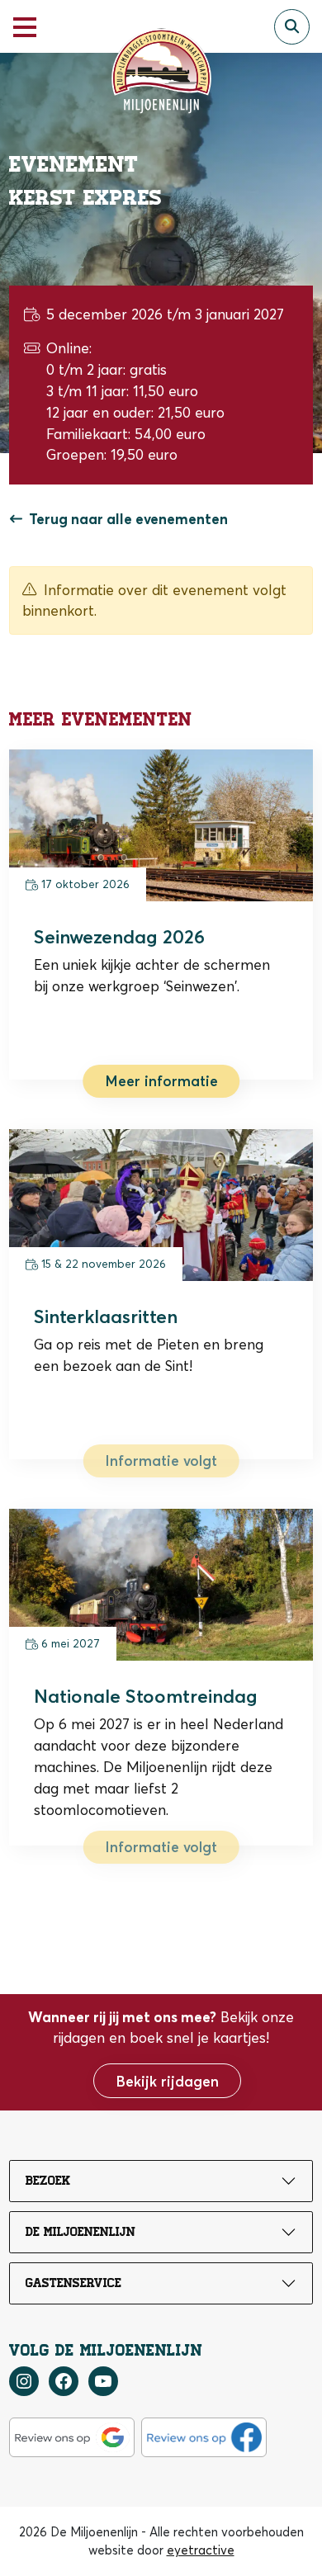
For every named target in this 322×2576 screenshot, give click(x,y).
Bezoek (48, 2181)
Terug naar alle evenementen (128, 519)
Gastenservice (73, 2283)
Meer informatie (161, 1081)
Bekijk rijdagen (168, 2081)
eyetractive (201, 2550)
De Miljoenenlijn (80, 2232)
